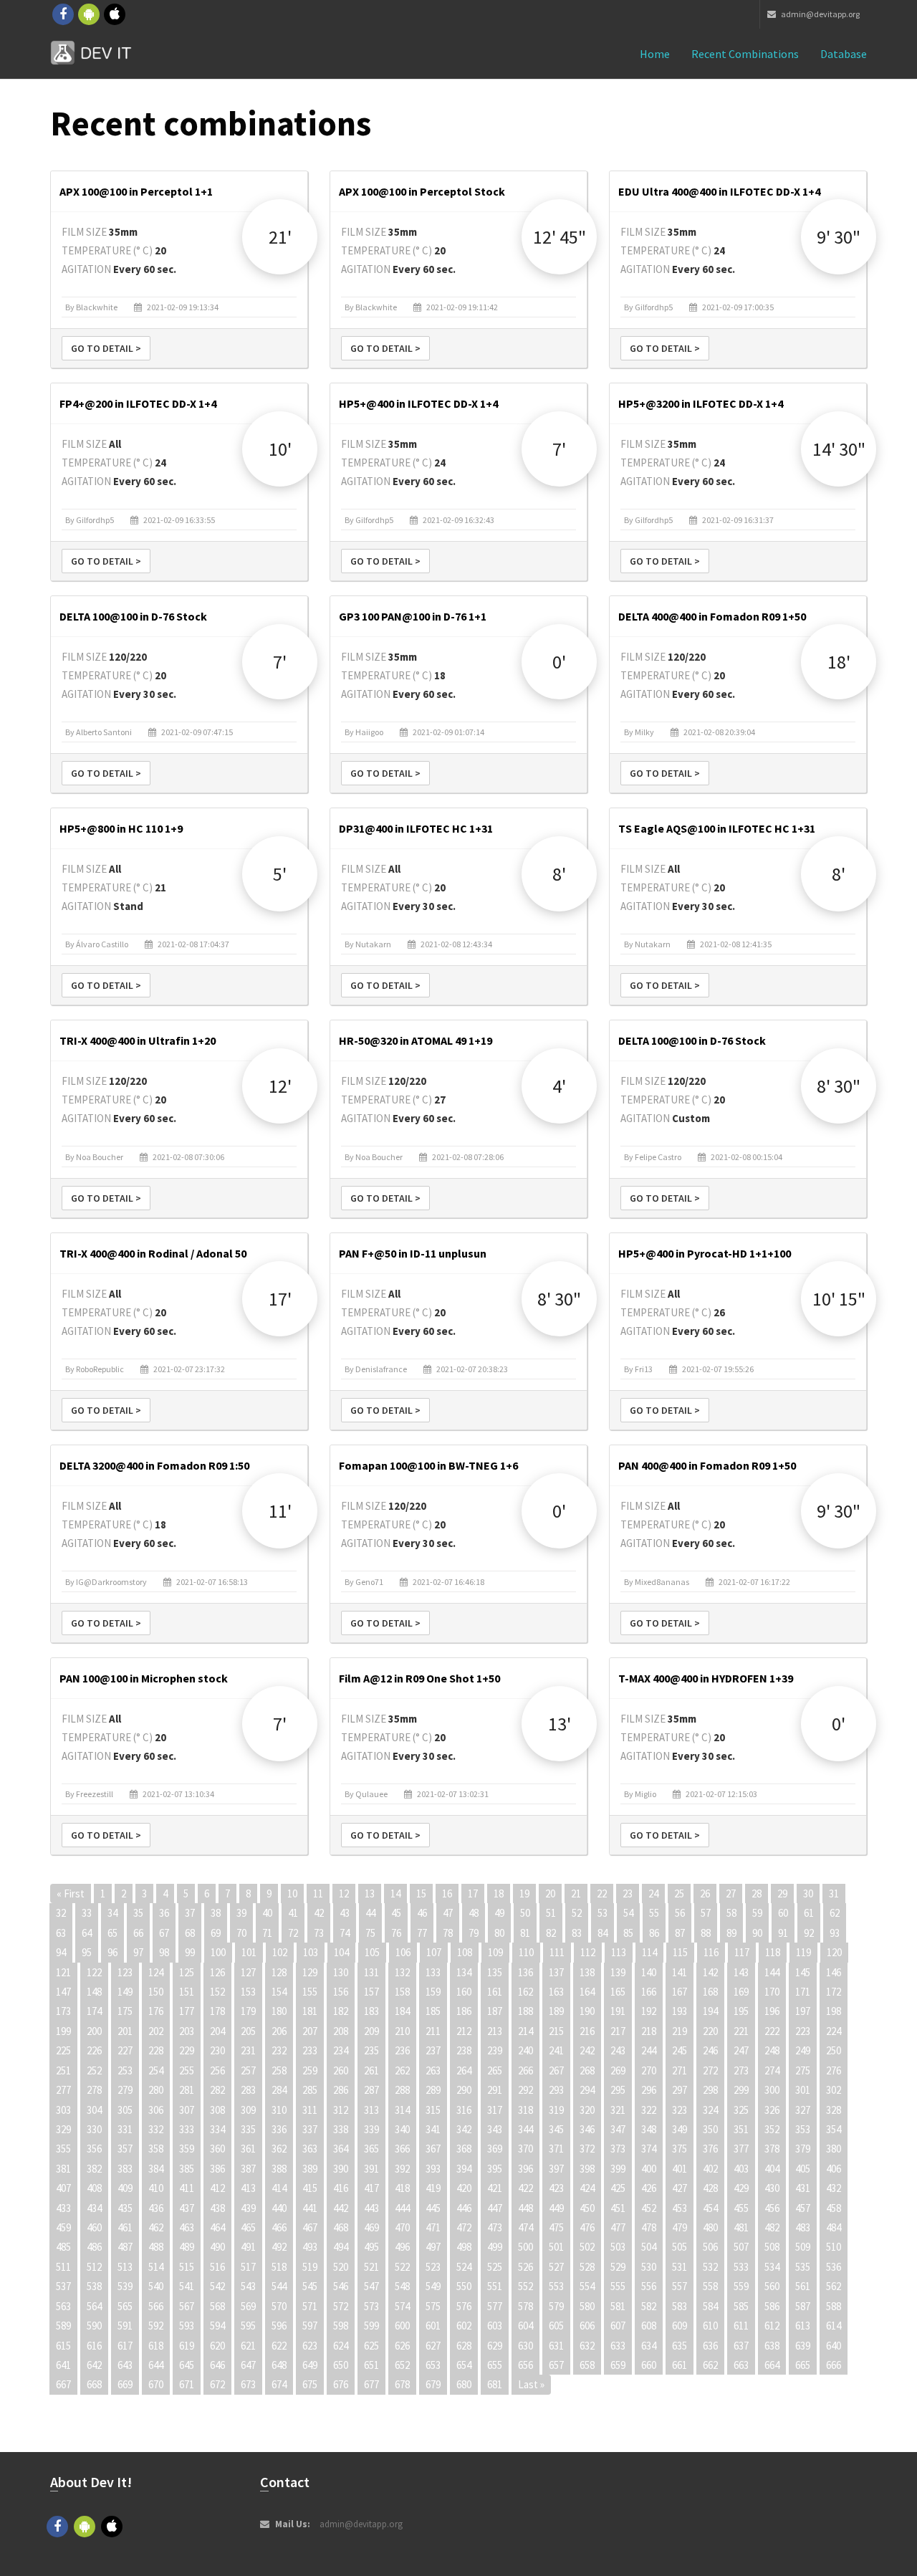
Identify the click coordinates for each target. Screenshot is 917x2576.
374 (649, 2149)
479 (680, 2227)
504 (649, 2247)
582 (649, 2306)
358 (156, 2149)
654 (464, 2365)
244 (649, 2050)
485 (63, 2247)
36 (164, 1913)
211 (433, 2031)
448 (525, 2208)
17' (280, 1299)
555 (618, 2286)
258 (279, 2070)
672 (217, 2384)
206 (279, 2031)
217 (618, 2031)
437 (187, 2208)
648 (279, 2365)
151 (187, 1992)
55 (654, 1913)
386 (217, 2169)
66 (138, 1933)
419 (433, 2188)
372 (587, 2149)
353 (803, 2129)
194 (710, 2011)
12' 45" (560, 237)
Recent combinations (745, 54)
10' (280, 449)
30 (808, 1893)
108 (465, 1952)
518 (279, 2267)
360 (217, 2149)
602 (464, 2326)
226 (94, 2050)
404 (772, 2169)
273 (741, 2070)
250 (834, 2050)
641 (63, 2365)
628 (464, 2346)
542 (217, 2286)
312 (341, 2110)
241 (556, 2050)
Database (844, 54)
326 (772, 2110)
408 (94, 2188)
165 (618, 1992)
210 (402, 2031)
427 (680, 2188)
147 (63, 1992)
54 (628, 1913)
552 (525, 2286)
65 (112, 1933)
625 (371, 2346)
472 (464, 2227)
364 (341, 2149)
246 (710, 2050)
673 (248, 2384)
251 (63, 2070)
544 (279, 2286)
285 (310, 2090)
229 (187, 2050)
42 (319, 1913)
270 (649, 2070)
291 (495, 2090)
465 (248, 2227)
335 (248, 2129)
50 (525, 1913)
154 (279, 1992)
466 (279, 2227)
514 (156, 2267)
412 (217, 2188)
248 (772, 2050)
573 (371, 2306)
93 (835, 1933)
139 (618, 1972)
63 (61, 1933)
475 (556, 2227)
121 (63, 1972)
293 (556, 2090)
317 (495, 2110)
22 (602, 1893)
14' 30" (839, 449)
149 (125, 1992)
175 (125, 2011)
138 (587, 1972)
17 (473, 1893)
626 (402, 2346)
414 (279, 2188)
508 (772, 2247)
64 (87, 1933)
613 (803, 2326)
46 (422, 1913)
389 (310, 2169)
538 (94, 2286)
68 (190, 1933)
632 (587, 2346)
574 (402, 2306)
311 (310, 2110)
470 (402, 2227)
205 (248, 2031)
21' (280, 237)
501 (556, 2247)
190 (587, 2011)
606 (587, 2326)
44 (370, 1913)
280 (156, 2090)
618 (156, 2346)
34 (112, 1913)
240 (525, 2050)
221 (741, 2031)
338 (341, 2129)
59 (757, 1913)
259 (310, 2070)
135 (495, 1972)
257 (248, 2070)
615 (63, 2346)
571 (310, 2306)
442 (341, 2208)
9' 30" (839, 237)
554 (587, 2286)
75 (370, 1933)
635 (680, 2346)
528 (587, 2267)
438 (217, 2208)
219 (680, 2031)
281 (187, 2090)
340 (402, 2129)
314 (402, 2110)
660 (649, 2365)
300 (772, 2090)
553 (556, 2286)
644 (156, 2365)
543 (248, 2286)
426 (649, 2188)
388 (279, 2169)
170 (772, 1992)
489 (187, 2247)
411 (187, 2188)
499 (495, 2247)
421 (495, 2188)
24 (653, 1893)
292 (525, 2090)
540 (156, 2286)
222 (772, 2031)
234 (341, 2050)
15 (421, 1893)
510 (834, 2247)
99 (190, 1952)
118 (773, 1952)
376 (710, 2149)
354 (834, 2129)
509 (803, 2247)
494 (341, 2247)
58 (731, 1913)
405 (803, 2169)
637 (741, 2346)
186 (464, 2011)
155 (310, 1992)
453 (680, 2208)
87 (680, 1933)
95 (87, 1952)
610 (710, 2326)
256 (217, 2070)
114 (649, 1952)
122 (94, 1972)
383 (125, 2169)
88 (706, 1933)
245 (680, 2050)
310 (279, 2110)
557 (680, 2286)
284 (279, 2090)
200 (94, 2031)
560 (772, 2286)
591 (125, 2326)
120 (834, 1952)
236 (402, 2050)
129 (310, 1972)
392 (402, 2169)
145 (803, 1972)
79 (474, 1933)
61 (809, 1913)
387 (248, 2169)
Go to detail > (106, 348)
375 (680, 2149)
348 (649, 2129)
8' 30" (839, 1086)
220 (710, 2031)
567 (187, 2306)
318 (525, 2110)
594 (217, 2326)
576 (464, 2306)
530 (649, 2267)
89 (731, 1933)
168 (710, 1992)
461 (125, 2227)
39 (241, 1913)
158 (402, 1992)
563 (63, 2306)
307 (187, 2110)
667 (63, 2384)
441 (310, 2208)
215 (556, 2031)
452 (649, 2208)
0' (559, 662)
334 (217, 2129)
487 (125, 2247)
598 (341, 2326)
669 (125, 2384)
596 (279, 2326)
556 (649, 2286)
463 (187, 2227)
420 (464, 2188)
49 (499, 1913)
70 (241, 1933)
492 (279, 2247)
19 (524, 1893)
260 (341, 2070)
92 (809, 1933)
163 (556, 1992)
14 (395, 1893)
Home (655, 54)
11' (280, 1511)
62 (835, 1913)
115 (680, 1952)
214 (525, 2031)
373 (618, 2149)
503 (618, 2247)
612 (772, 2326)
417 (371, 2188)
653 (433, 2365)
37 (190, 1913)
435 (125, 2208)
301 (803, 2090)
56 (680, 1913)
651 (371, 2365)
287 (371, 2090)
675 (310, 2384)
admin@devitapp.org (820, 14)
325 (741, 2110)
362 (279, 2149)
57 (706, 1913)
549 (433, 2286)
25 (679, 1893)
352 (772, 2129)
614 (834, 2326)
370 (525, 2149)
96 (112, 1952)
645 (187, 2365)
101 (249, 1952)
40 (267, 1913)
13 (370, 1893)
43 (345, 1913)
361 (248, 2149)
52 (577, 1913)
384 (156, 2169)
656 (525, 2365)
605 (556, 2326)
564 (94, 2306)
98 (164, 1952)
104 (341, 1952)
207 (310, 2031)
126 (217, 1972)
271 (680, 2070)
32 (61, 1913)
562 (834, 2286)
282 (217, 2090)
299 (741, 2090)
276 (834, 2070)
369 (495, 2149)
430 (772, 2188)
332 (156, 2129)
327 (803, 2110)
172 (834, 1992)
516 (217, 2267)
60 (783, 1913)
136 (525, 1972)
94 (61, 1952)
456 (772, 2208)
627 (433, 2346)
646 (217, 2365)
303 (63, 2110)
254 (156, 2070)
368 (464, 2149)
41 (293, 1913)
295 (618, 2090)
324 (710, 2110)
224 (834, 2031)
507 (741, 2247)
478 (649, 2227)
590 (94, 2326)
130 (341, 1972)
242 (587, 2050)
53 (602, 1913)
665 (803, 2365)
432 (834, 2188)
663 (741, 2365)
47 (448, 1913)
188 (525, 2011)
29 (782, 1893)
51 (551, 1913)
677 (371, 2384)
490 (217, 2247)
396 (525, 2169)
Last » (531, 2384)
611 (741, 2326)
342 (464, 2129)
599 (371, 2326)
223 (803, 2031)
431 (803, 2188)
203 (187, 2031)
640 (834, 2346)
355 (63, 2149)
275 (803, 2070)
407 (63, 2188)
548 (402, 2286)
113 (619, 1952)
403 (741, 2169)
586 (772, 2306)
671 (187, 2384)
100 (218, 1952)
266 (525, 2070)
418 (402, 2188)
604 (525, 2326)
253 (125, 2070)
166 (649, 1992)
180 (279, 2011)
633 (618, 2346)
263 (433, 2070)
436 (156, 2208)
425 (618, 2188)
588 (834, 2306)
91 (783, 1933)
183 (371, 2011)
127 (248, 1972)
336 (279, 2129)
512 (94, 2267)
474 (525, 2227)
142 (710, 1972)
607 (618, 2326)
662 (710, 2365)
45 (396, 1913)
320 (587, 2110)
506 (710, 2247)
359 (187, 2149)
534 (772, 2267)
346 (587, 2129)
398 (587, 2169)
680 (464, 2384)
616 (94, 2346)
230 (217, 2050)
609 (680, 2326)
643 (125, 2365)
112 (588, 1952)
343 (495, 2129)
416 (341, 2188)
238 (464, 2050)
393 (433, 2169)
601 (433, 2326)
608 (649, 2326)
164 (587, 1992)
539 (125, 2286)
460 (94, 2227)
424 (587, 2188)
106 (403, 1952)
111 (557, 1952)
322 (649, 2110)
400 (649, 2169)
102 (280, 1952)
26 (705, 1893)
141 (680, 1972)
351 (741, 2129)
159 (433, 1992)
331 (125, 2129)
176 (156, 2011)
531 (680, 2267)
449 (556, 2208)
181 (310, 2011)
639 (803, 2346)
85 (628, 1933)
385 (187, 2169)
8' (559, 874)
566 (156, 2306)
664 (772, 2365)
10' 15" (839, 1299)
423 (556, 2188)
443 (371, 2208)
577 (495, 2306)
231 (248, 2050)
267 (556, 2070)
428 (710, 2188)
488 (156, 2247)
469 (371, 2227)
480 (710, 2227)
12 (344, 1893)
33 (87, 1913)
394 (464, 2169)
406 (834, 2169)
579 (556, 2306)
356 (94, 2149)
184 (402, 2011)
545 (310, 2286)
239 (495, 2050)
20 (550, 1893)
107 (434, 1952)
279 (125, 2090)
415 (310, 2188)
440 (279, 2208)
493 (310, 2247)
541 (187, 2286)
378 (772, 2149)
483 (803, 2227)
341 (433, 2129)
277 (63, 2090)
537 (63, 2286)
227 (125, 2050)
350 (710, 2129)
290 (464, 2090)
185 (433, 2011)
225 (63, 2050)
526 (525, 2267)
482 (772, 2227)
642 (94, 2365)
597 (310, 2326)
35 (138, 1913)
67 (164, 1933)
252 (94, 2070)
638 (772, 2346)
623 (310, 2346)
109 (495, 1952)
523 (433, 2267)
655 (495, 2365)
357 (125, 2149)
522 (402, 2267)
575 (433, 2306)
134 (464, 1972)
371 (556, 2149)
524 (464, 2267)
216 (587, 2031)
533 (741, 2267)
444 (402, 2208)
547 (371, 2286)
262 (402, 2070)
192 (649, 2011)
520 (341, 2267)
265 (495, 2070)
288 (402, 2090)
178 (217, 2011)
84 (602, 1933)
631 (556, 2346)
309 (248, 2110)
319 (556, 2110)
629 (495, 2346)
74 (345, 1933)
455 (741, 2208)
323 (680, 2110)
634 (649, 2346)
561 (803, 2286)
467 (310, 2227)
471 (433, 2227)
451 (618, 2208)
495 (371, 2247)
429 (741, 2188)
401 (680, 2169)
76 (396, 1933)
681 (495, 2384)
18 (499, 1893)
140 (649, 1972)
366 (402, 2149)
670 (156, 2384)
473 (495, 2227)
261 (371, 2070)
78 (448, 1933)
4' (559, 1086)
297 (680, 2090)
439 (248, 2208)
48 (474, 1913)
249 (803, 2050)
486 (94, 2247)
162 (525, 1992)
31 (834, 1893)
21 (576, 1893)
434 (94, 2208)
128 (279, 1972)
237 (433, 2050)
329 (63, 2129)
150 (156, 1992)
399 (618, 2169)
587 (803, 2306)
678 (402, 2384)
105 (372, 1952)
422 (525, 2188)
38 (216, 1913)
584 (710, 2306)
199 (63, 2031)
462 (156, 2227)
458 (834, 2208)
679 (433, 2384)
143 (741, 1972)
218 (649, 2031)
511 (63, 2267)
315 (433, 2110)
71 (267, 1933)
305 (125, 2110)
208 (341, 2031)
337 (310, 2129)
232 (279, 2050)
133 (433, 1972)
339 (371, 2129)
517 (248, 2267)
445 (433, 2208)
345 (556, 2129)
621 (248, 2346)
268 (587, 2070)
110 (526, 1952)
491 (248, 2247)
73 (319, 1933)
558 (710, 2286)
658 (587, 2365)
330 (94, 2129)
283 (248, 2090)
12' (280, 1086)
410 (156, 2188)
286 (341, 2090)
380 (834, 2149)
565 (125, 2306)
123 (125, 1972)
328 (834, 2110)
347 (618, 2129)
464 (217, 2227)
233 (310, 2050)
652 (402, 2365)
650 (341, 2365)
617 (125, 2346)
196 (772, 2011)
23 (628, 1893)
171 (803, 1992)
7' (559, 449)
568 (217, 2306)
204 (217, 2031)
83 (577, 1933)
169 (741, 1992)
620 (217, 2346)
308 (217, 2110)
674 (279, 2384)
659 (618, 2365)
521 (371, 2267)
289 (433, 2090)
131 (371, 1972)
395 (495, 2169)
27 (731, 1893)
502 (587, 2247)
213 (495, 2031)
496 (402, 2247)
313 (371, 2110)
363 (310, 2149)
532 (710, 2267)
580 (587, 2306)
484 (834, 2227)
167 (680, 1992)
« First (71, 1893)
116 (711, 1952)
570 (279, 2306)
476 (587, 2227)
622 (279, 2346)
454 (710, 2208)
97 (138, 1952)
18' (839, 662)
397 (556, 2169)
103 (311, 1952)
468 (341, 2227)
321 (618, 2110)
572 (341, 2306)
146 (834, 1972)
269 (618, 2070)
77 (422, 1933)
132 (402, 1972)
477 (618, 2227)
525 (495, 2267)
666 (834, 2365)
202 (156, 2031)
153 (248, 1992)
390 (341, 2169)
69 (216, 1933)
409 (125, 2188)
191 (618, 2011)
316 (464, 2110)
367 (433, 2149)
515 (187, 2267)
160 (464, 1992)
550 (464, 2286)
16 (447, 1893)
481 (741, 2227)
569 (248, 2306)
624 (341, 2346)
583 (680, 2306)
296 (649, 2090)
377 (741, 2149)
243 (618, 2050)
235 (371, 2050)
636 (710, 2346)
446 (464, 2208)
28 (757, 1893)
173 (63, 2011)
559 (741, 2286)
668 (94, 2384)
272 (710, 2070)
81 (525, 1933)
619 (187, 2346)
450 (587, 2208)
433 (63, 2208)
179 (248, 2011)
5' (280, 874)
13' (560, 1724)
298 (710, 2090)
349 (680, 2129)
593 (187, 2326)
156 (341, 1992)
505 (680, 2247)
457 (803, 2208)
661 (680, 2365)
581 (618, 2306)
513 (125, 2267)
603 (495, 2326)
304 (94, 2110)
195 (741, 2011)
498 (464, 2247)
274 (772, 2070)
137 (556, 1972)
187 (495, 2011)
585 (741, 2306)
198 (834, 2011)
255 (187, 2070)
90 (757, 1933)
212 (464, 2031)
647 (248, 2365)
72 (293, 1933)
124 (156, 1972)
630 (525, 2346)
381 (63, 2169)
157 (371, 1992)
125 (187, 1972)
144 (772, 1972)
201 (125, 2031)
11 (318, 1893)
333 (187, 2129)
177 (187, 2011)
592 (156, 2326)
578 (525, 2306)
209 (371, 2031)
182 (341, 2011)
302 (834, 2090)
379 (803, 2149)
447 (495, 2208)
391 (371, 2169)
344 (525, 2129)
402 (710, 2169)
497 (433, 2247)
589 (63, 2326)
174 (94, 2011)
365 (371, 2149)
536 (834, 2267)
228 (156, 2050)
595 (248, 2326)
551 (495, 2286)
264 (464, 2070)
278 (94, 2090)
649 (310, 2365)
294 (587, 2090)
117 (742, 1952)
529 (618, 2267)
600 (402, 2326)
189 (556, 2011)
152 (217, 1992)
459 (63, 2227)
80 (499, 1933)
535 (803, 2267)
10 (292, 1893)
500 (525, 2247)
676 (341, 2384)
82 (551, 1933)
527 (556, 2267)
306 (156, 2110)
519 (310, 2267)
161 (495, 1992)
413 (248, 2188)
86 (654, 1933)
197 (803, 2011)
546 (341, 2286)
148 (94, 1992)
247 (741, 2050)
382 (94, 2169)
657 (556, 2365)
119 (803, 1952)
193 (680, 2011)
